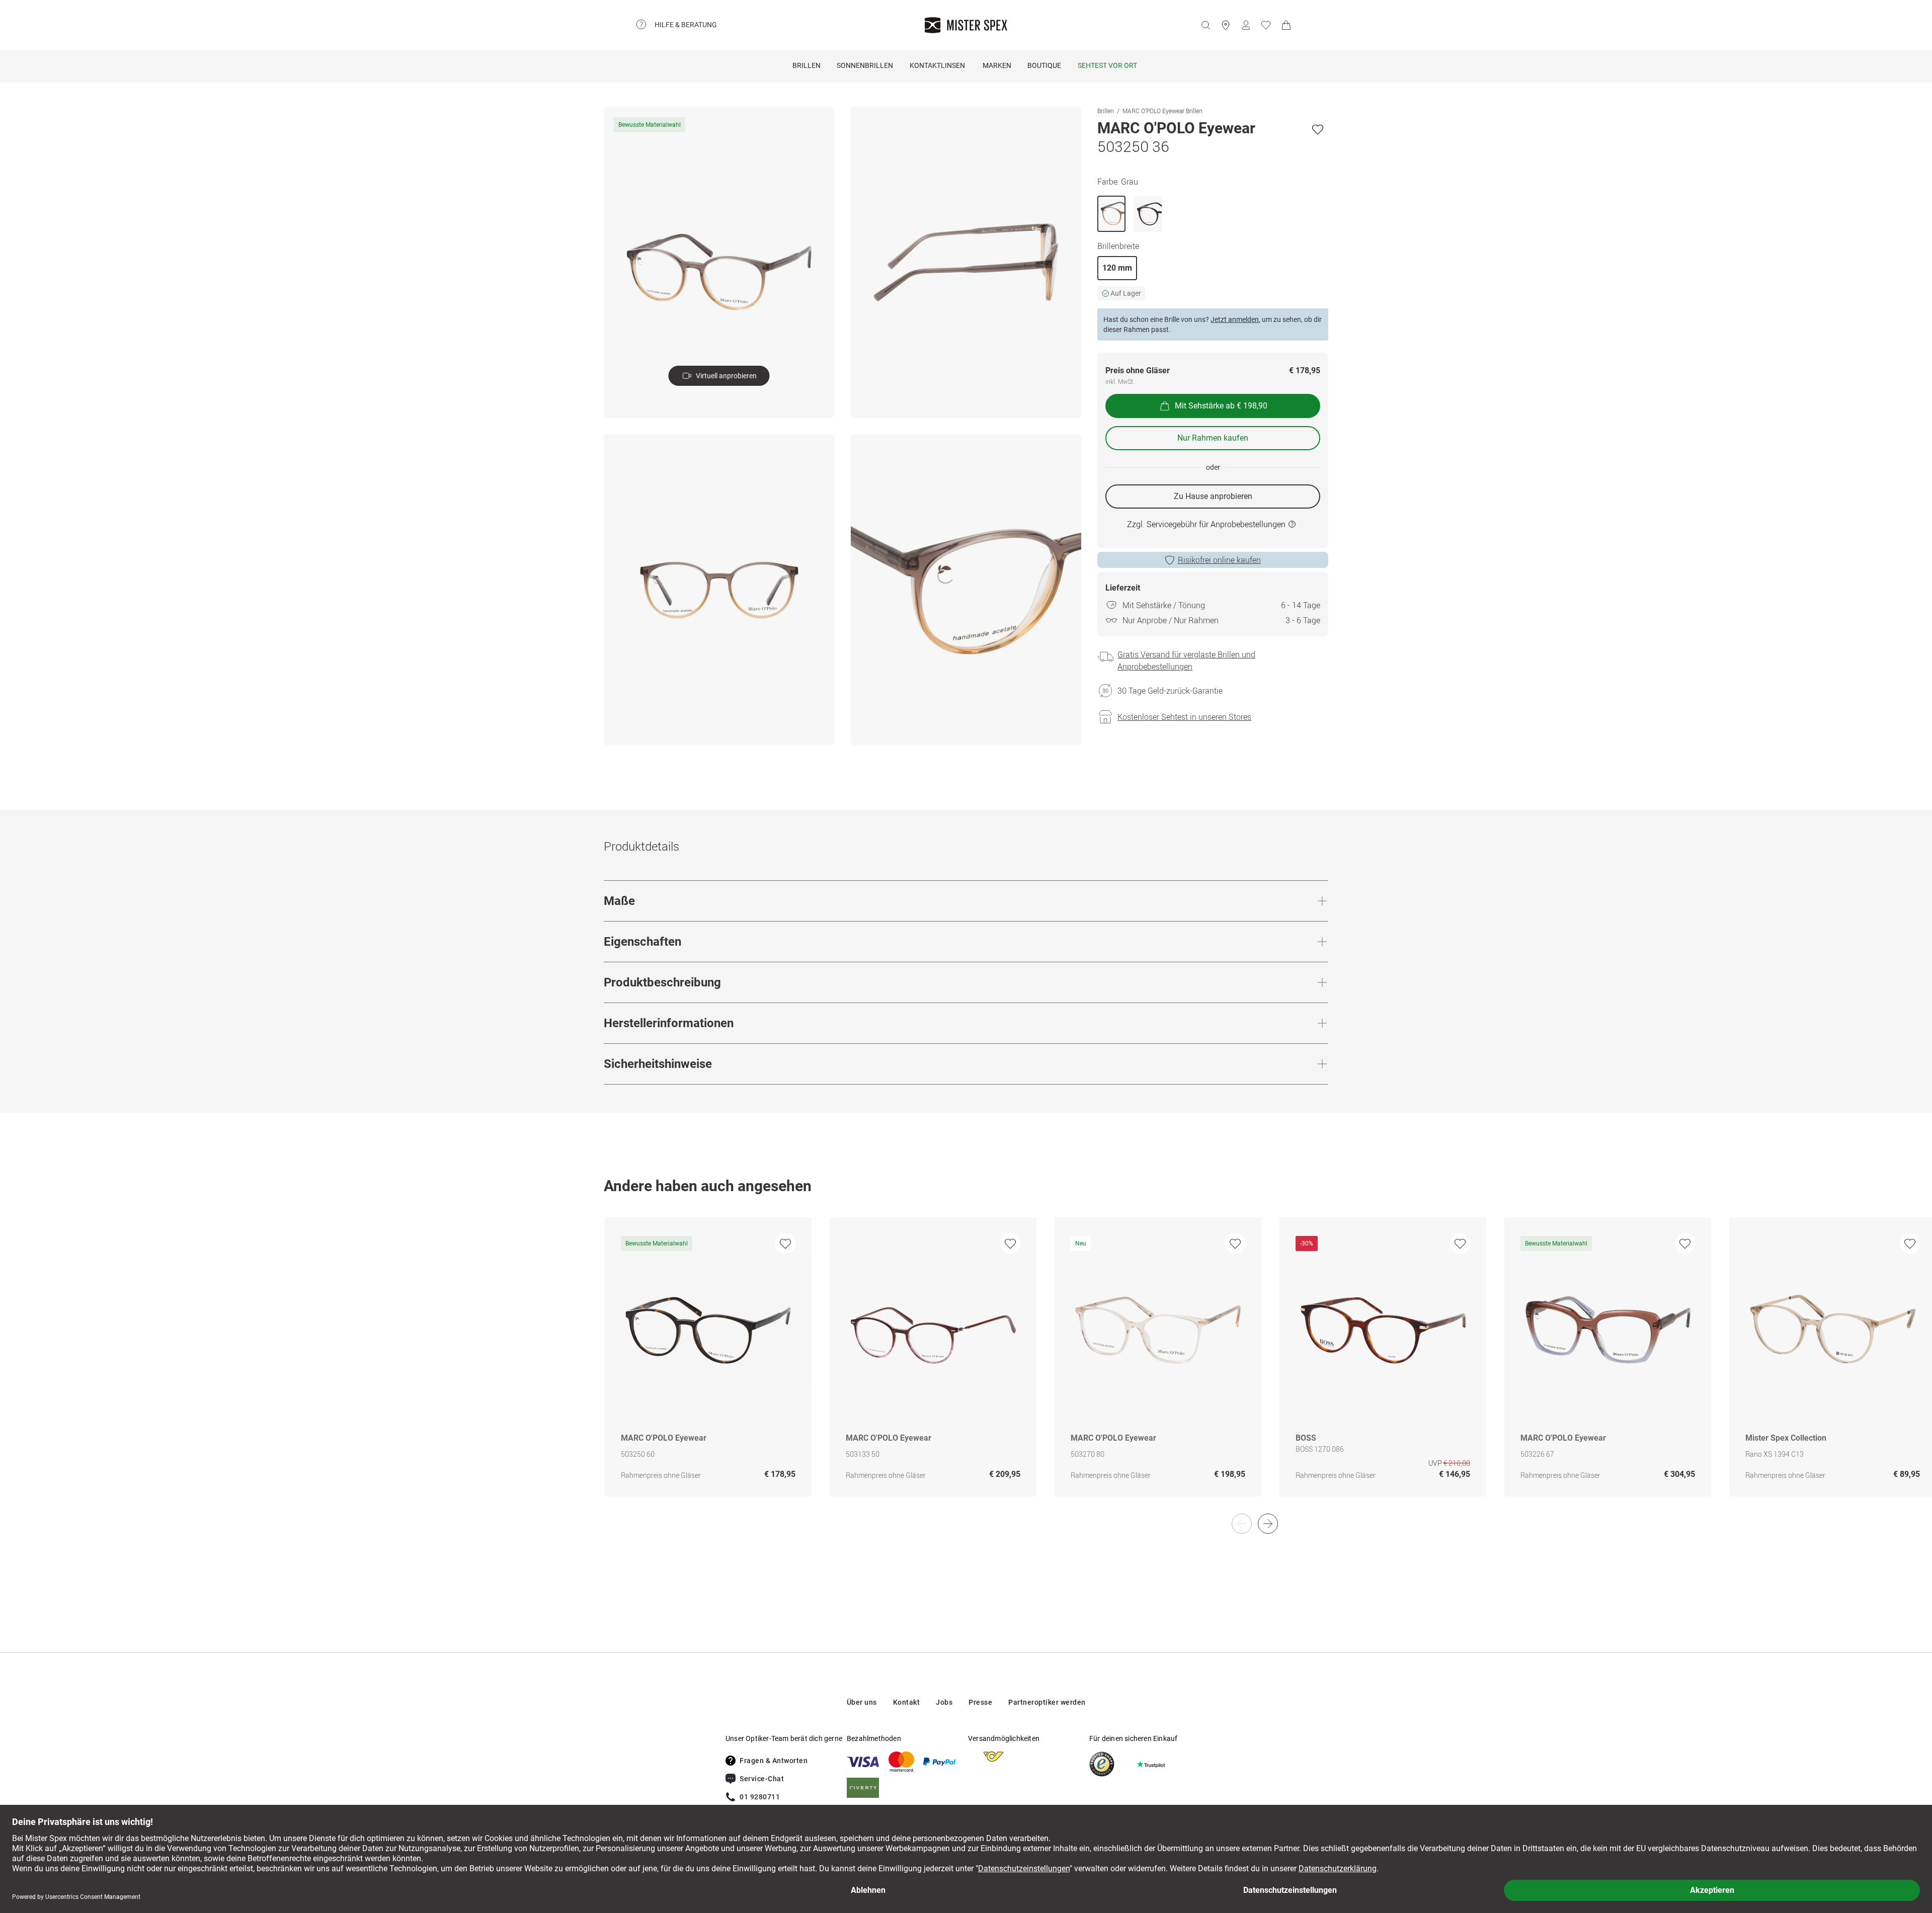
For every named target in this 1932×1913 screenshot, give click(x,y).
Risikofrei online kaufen (1219, 560)
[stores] (1226, 25)
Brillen (807, 65)
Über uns (862, 1702)
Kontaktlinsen (937, 65)
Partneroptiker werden (1047, 1702)
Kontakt (907, 1702)
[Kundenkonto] (1246, 25)
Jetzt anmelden (1235, 319)
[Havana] (1148, 214)
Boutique (1044, 65)
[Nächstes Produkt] (1268, 1524)
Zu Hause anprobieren (1213, 496)
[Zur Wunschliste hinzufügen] (1318, 129)
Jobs (944, 1702)
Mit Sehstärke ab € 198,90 (1221, 406)
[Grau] (1111, 214)
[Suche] (1205, 25)
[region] (966, 1367)
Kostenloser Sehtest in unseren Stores (1184, 717)
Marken (997, 65)
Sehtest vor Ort (1107, 65)
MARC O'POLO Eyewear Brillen (1162, 111)
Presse (980, 1702)
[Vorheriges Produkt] (1242, 1524)
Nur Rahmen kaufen (1213, 438)
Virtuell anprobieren (726, 376)
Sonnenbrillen (865, 65)
